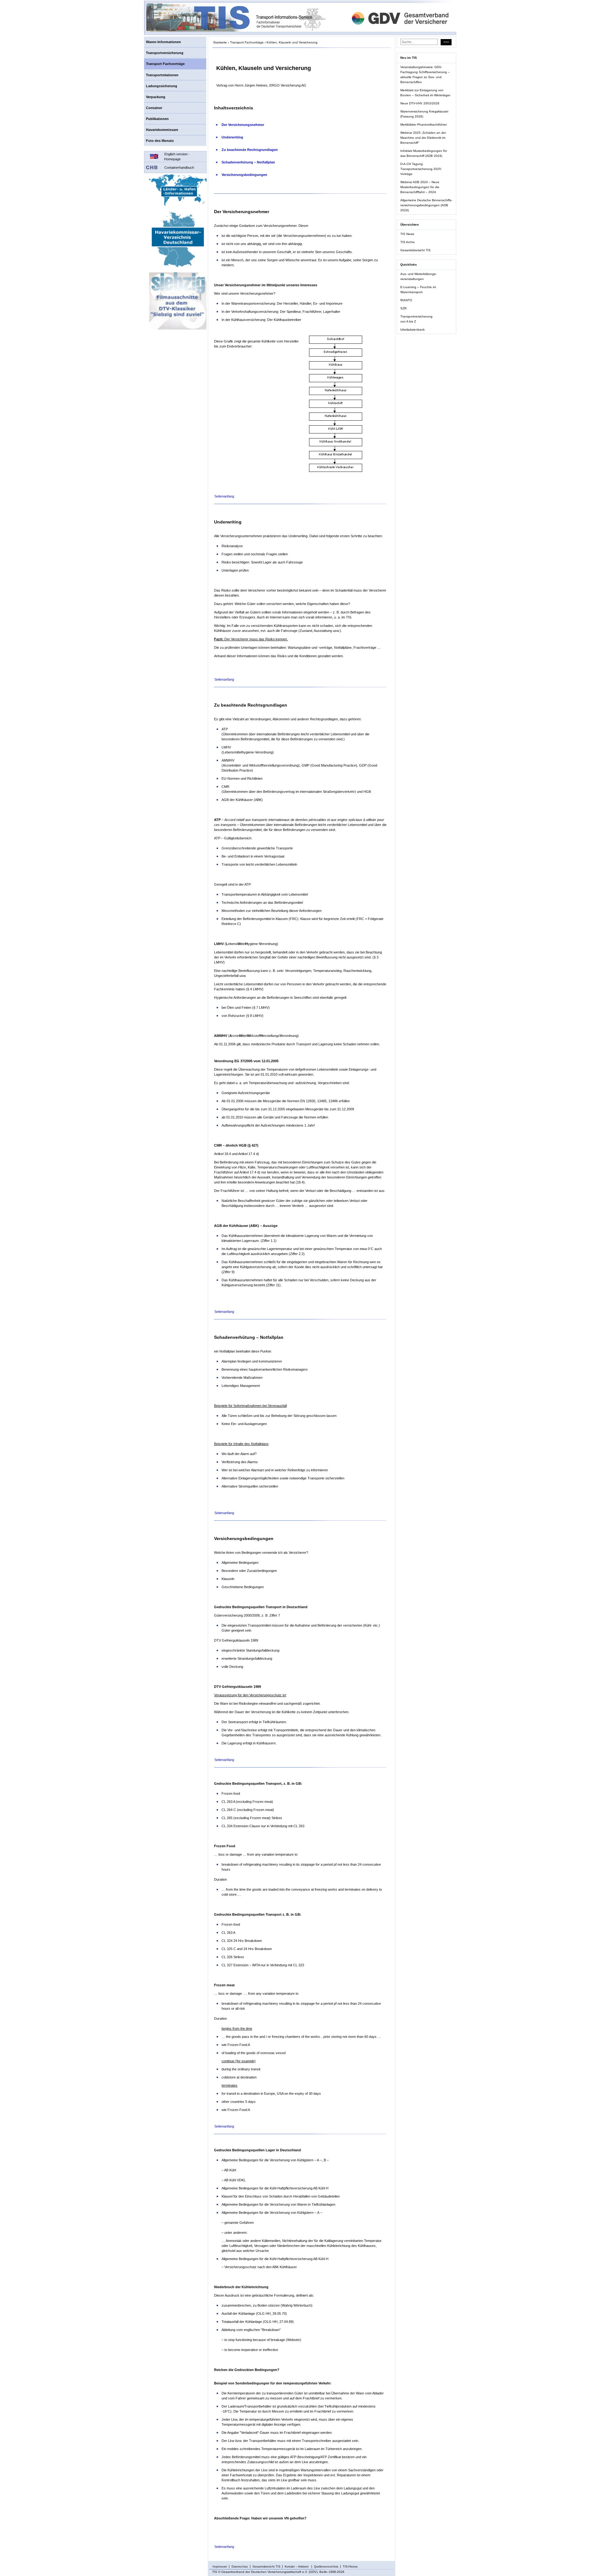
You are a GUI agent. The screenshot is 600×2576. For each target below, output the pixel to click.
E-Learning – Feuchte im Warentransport (418, 290)
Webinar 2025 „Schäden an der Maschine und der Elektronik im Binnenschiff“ (423, 138)
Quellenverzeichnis (326, 2567)
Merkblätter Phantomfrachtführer (424, 125)
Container (154, 108)
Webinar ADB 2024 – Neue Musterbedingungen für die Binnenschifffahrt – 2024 (420, 187)
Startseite (220, 42)
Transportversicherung (165, 53)
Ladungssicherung (162, 86)
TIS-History (350, 2567)
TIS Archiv (407, 242)
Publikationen (157, 119)
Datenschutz (240, 2567)
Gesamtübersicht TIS (415, 250)
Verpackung (156, 97)
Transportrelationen (162, 75)
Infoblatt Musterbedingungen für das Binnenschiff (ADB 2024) (424, 153)
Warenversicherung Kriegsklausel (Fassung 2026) (424, 114)
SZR (403, 308)
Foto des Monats (160, 141)
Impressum (220, 2567)
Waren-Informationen (163, 42)
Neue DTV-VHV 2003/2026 (420, 103)
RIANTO (406, 300)
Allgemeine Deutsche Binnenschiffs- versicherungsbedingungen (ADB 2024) (426, 205)
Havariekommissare (162, 130)
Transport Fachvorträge (165, 64)
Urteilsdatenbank (412, 330)
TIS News (407, 234)
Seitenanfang (224, 496)
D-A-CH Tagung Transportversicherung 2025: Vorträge (421, 169)
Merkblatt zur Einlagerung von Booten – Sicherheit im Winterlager (425, 93)
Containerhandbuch (179, 168)
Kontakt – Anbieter (297, 2567)
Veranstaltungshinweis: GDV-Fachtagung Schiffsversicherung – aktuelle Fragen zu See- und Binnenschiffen (425, 75)
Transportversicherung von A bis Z (416, 319)
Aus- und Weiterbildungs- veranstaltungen (418, 276)
